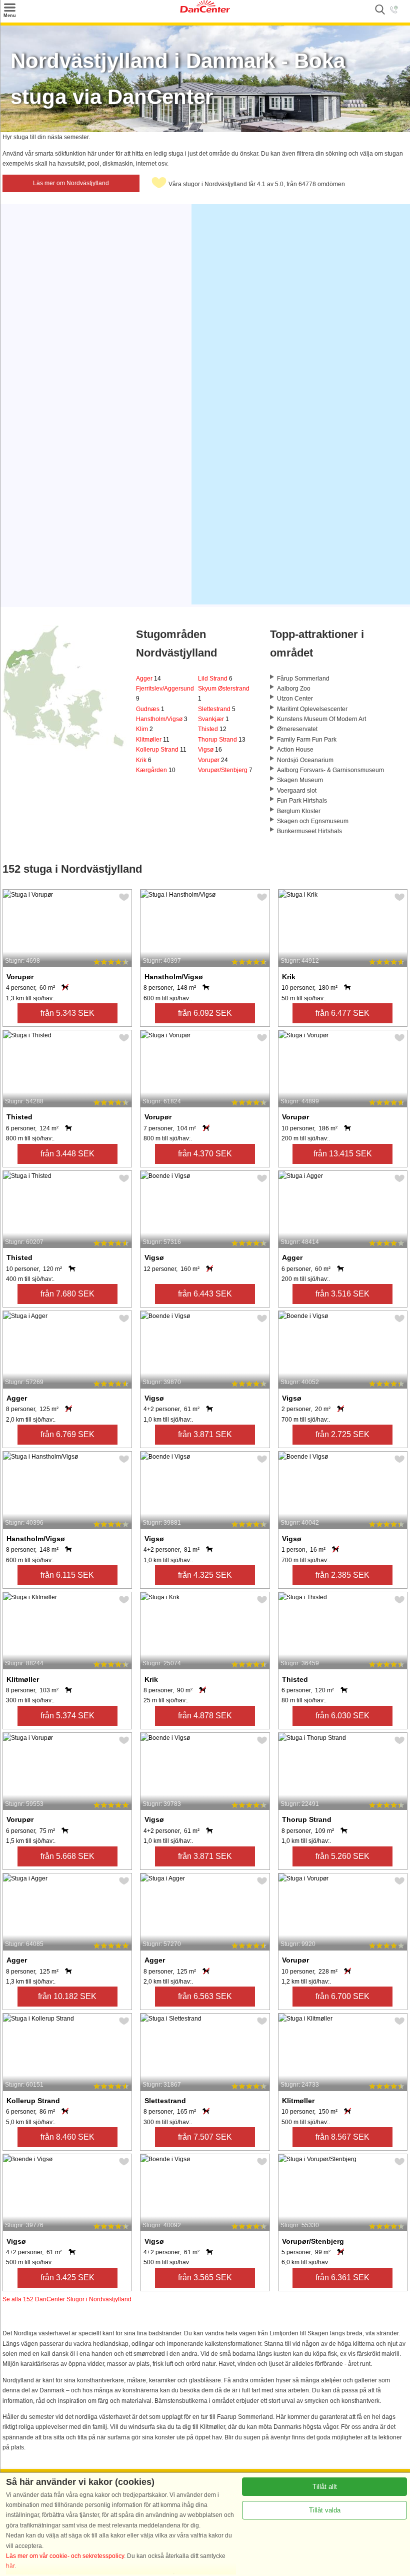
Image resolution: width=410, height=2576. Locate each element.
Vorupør (213, 760)
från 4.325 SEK (205, 1575)
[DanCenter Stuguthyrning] (205, 11)
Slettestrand (217, 709)
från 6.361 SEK (342, 2278)
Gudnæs (150, 709)
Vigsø (210, 750)
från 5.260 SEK (342, 1856)
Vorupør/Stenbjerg (225, 770)
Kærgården (156, 770)
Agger (148, 679)
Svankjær (213, 719)
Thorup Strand (222, 740)
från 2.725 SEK (342, 1434)
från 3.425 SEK (67, 2278)
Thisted (212, 729)
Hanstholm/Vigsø (162, 719)
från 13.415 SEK (343, 1154)
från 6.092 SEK (205, 1013)
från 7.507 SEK (205, 2137)
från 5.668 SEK (67, 1856)
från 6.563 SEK (205, 1996)
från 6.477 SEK (342, 1013)
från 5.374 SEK (67, 1716)
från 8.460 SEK (67, 2137)
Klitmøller (153, 740)
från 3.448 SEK (67, 1154)
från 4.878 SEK (205, 1716)
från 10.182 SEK (67, 1996)
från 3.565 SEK (205, 2278)
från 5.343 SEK (67, 1013)
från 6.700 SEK (342, 1996)
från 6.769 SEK (67, 1434)
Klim (144, 729)
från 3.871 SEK (205, 1434)
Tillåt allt (325, 2487)
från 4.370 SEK (205, 1154)
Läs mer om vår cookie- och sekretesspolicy (65, 2556)
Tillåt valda (325, 2510)
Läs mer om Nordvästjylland (71, 183)
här (10, 2566)
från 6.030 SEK (342, 1716)
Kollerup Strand (161, 750)
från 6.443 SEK (205, 1294)
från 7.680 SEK (67, 1294)
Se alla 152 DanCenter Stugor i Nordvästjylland (67, 2299)
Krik (144, 760)
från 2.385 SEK (342, 1575)
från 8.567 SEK (342, 2137)
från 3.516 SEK (342, 1294)
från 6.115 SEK (67, 1575)
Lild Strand (215, 679)
